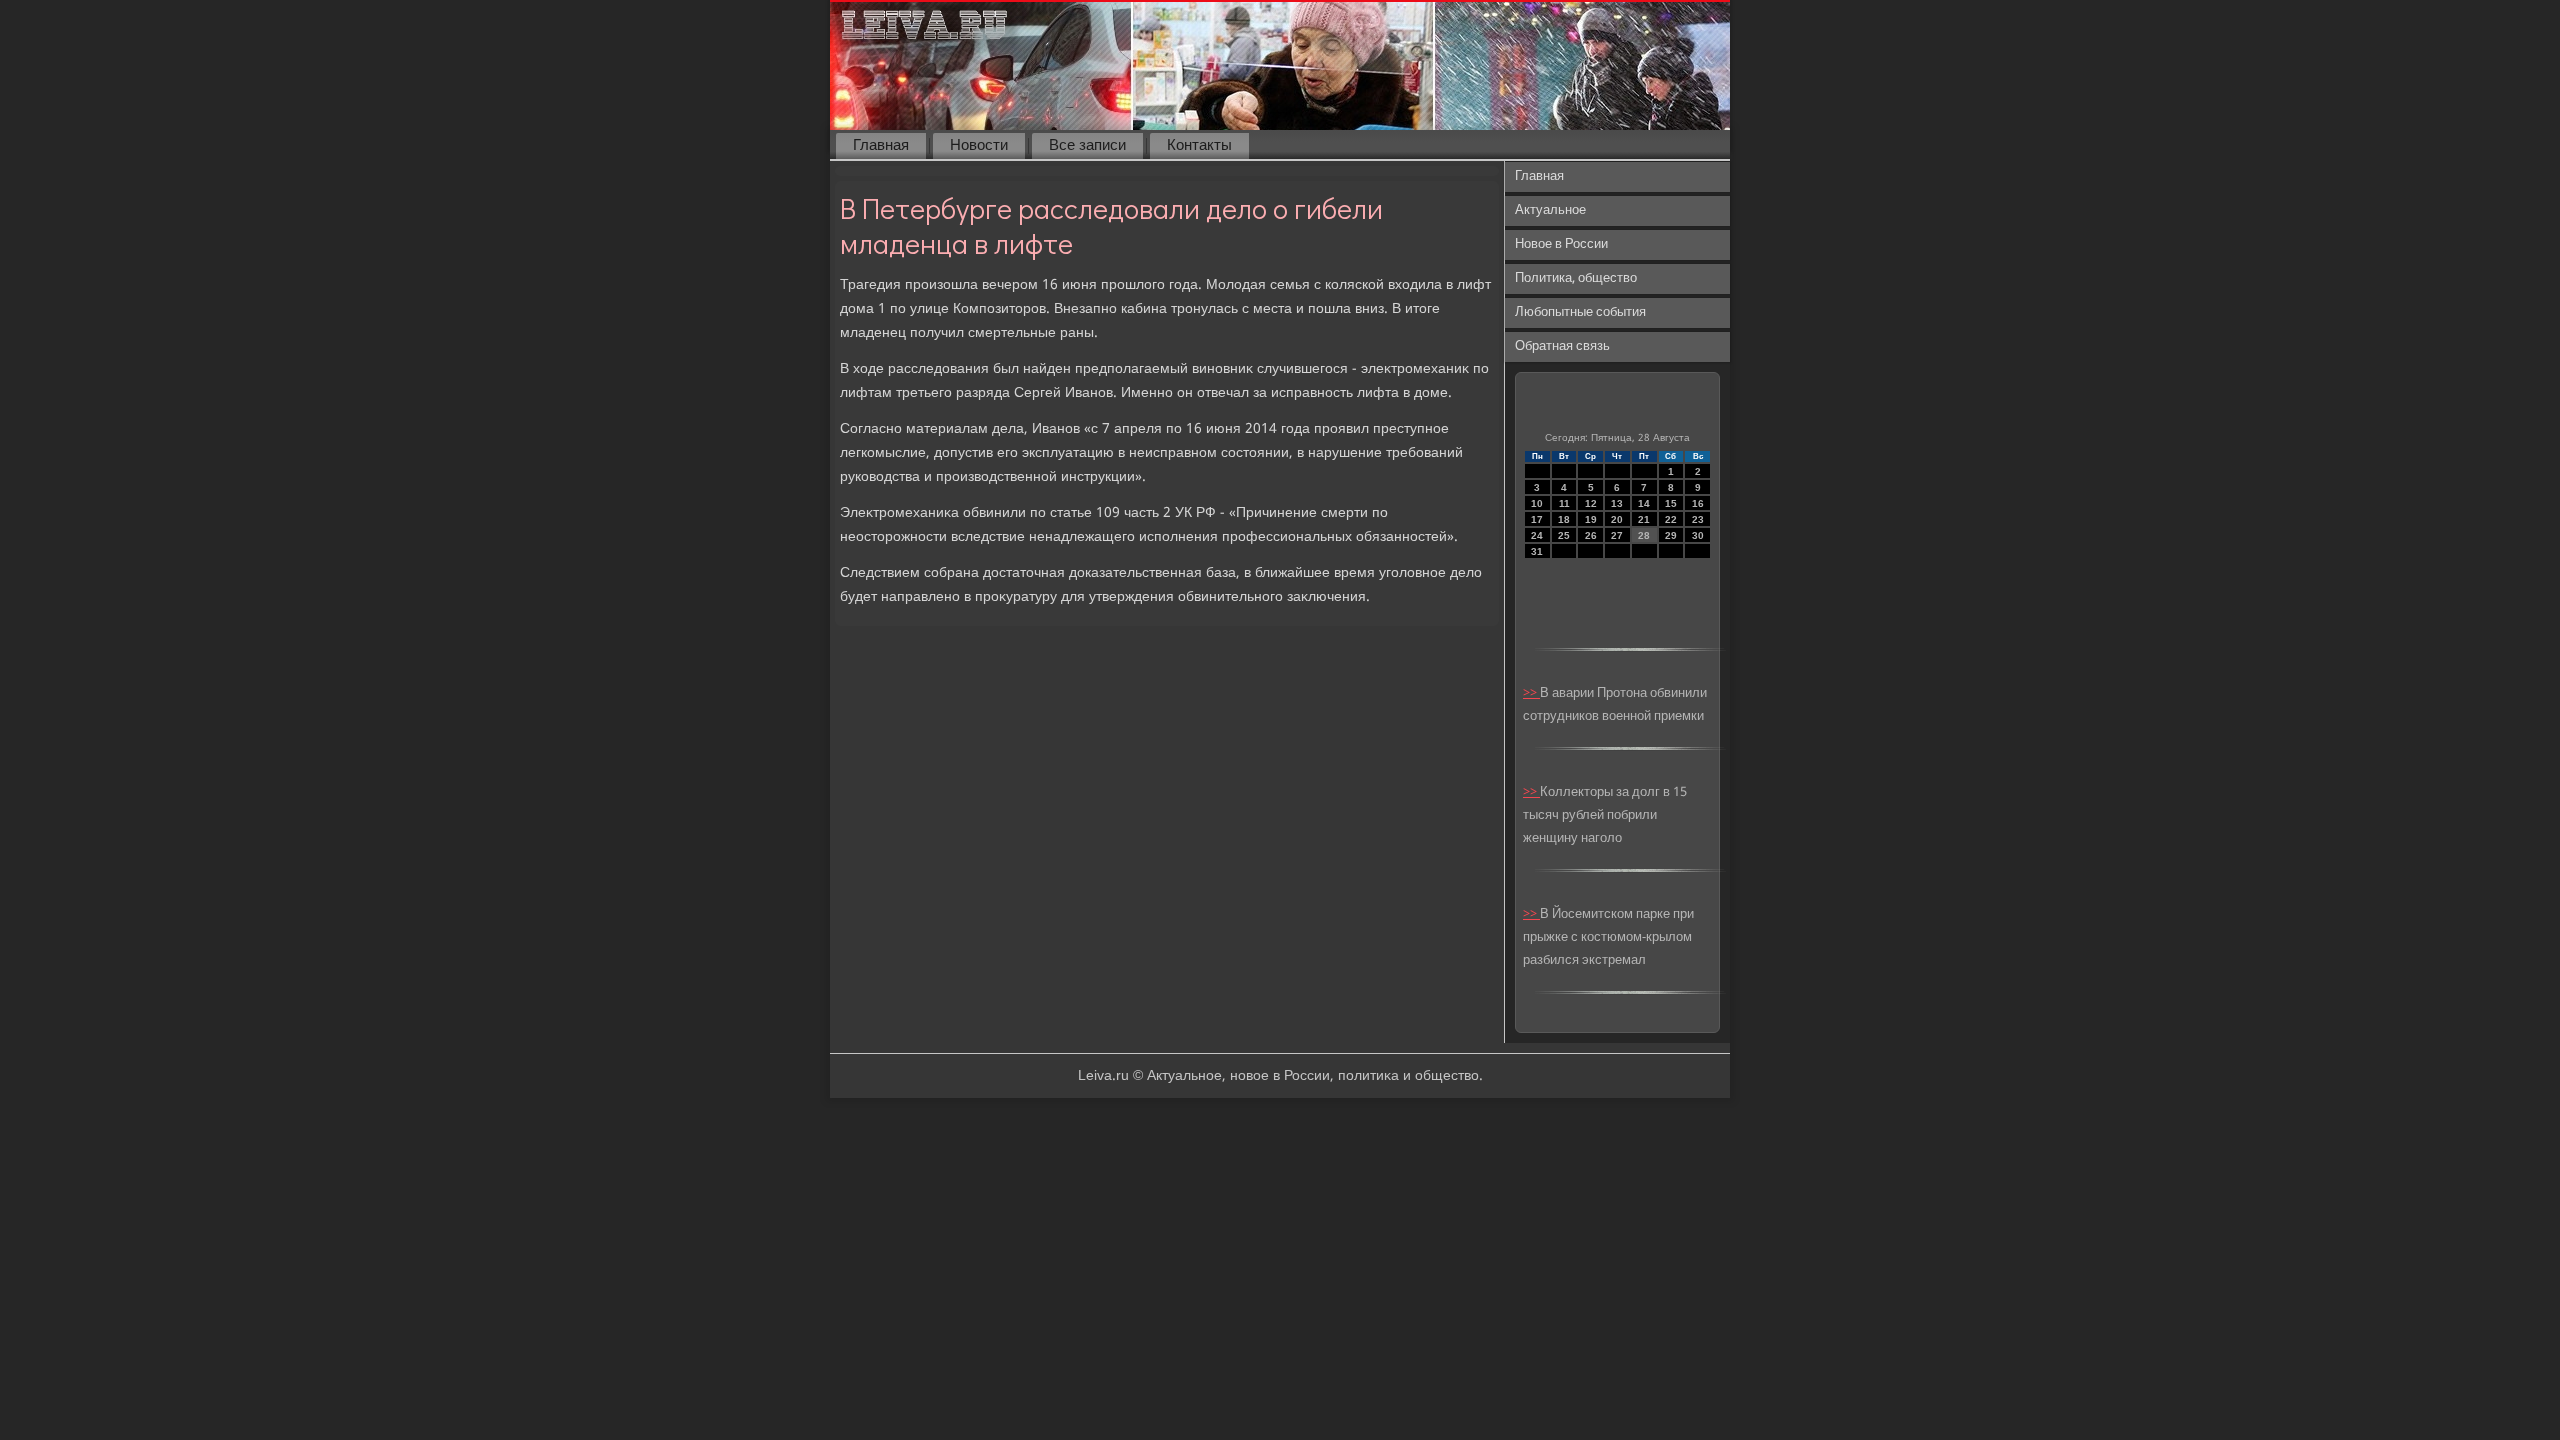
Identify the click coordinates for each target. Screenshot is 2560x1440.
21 (1644, 519)
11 (1564, 503)
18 (1564, 519)
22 (1671, 519)
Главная (881, 146)
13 (1617, 503)
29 (1671, 535)
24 (1537, 535)
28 (1644, 535)
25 (1564, 535)
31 (1537, 551)
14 (1644, 503)
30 (1698, 535)
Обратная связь (1562, 346)
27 (1617, 535)
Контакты (1199, 146)
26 (1591, 535)
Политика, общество (1576, 278)
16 (1698, 503)
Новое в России (1561, 244)
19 (1591, 519)
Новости (979, 146)
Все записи (1087, 146)
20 (1617, 519)
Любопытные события (1580, 312)
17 (1537, 519)
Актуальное (1550, 210)
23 (1698, 519)
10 (1537, 503)
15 (1671, 503)
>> (1531, 693)
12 (1591, 503)
